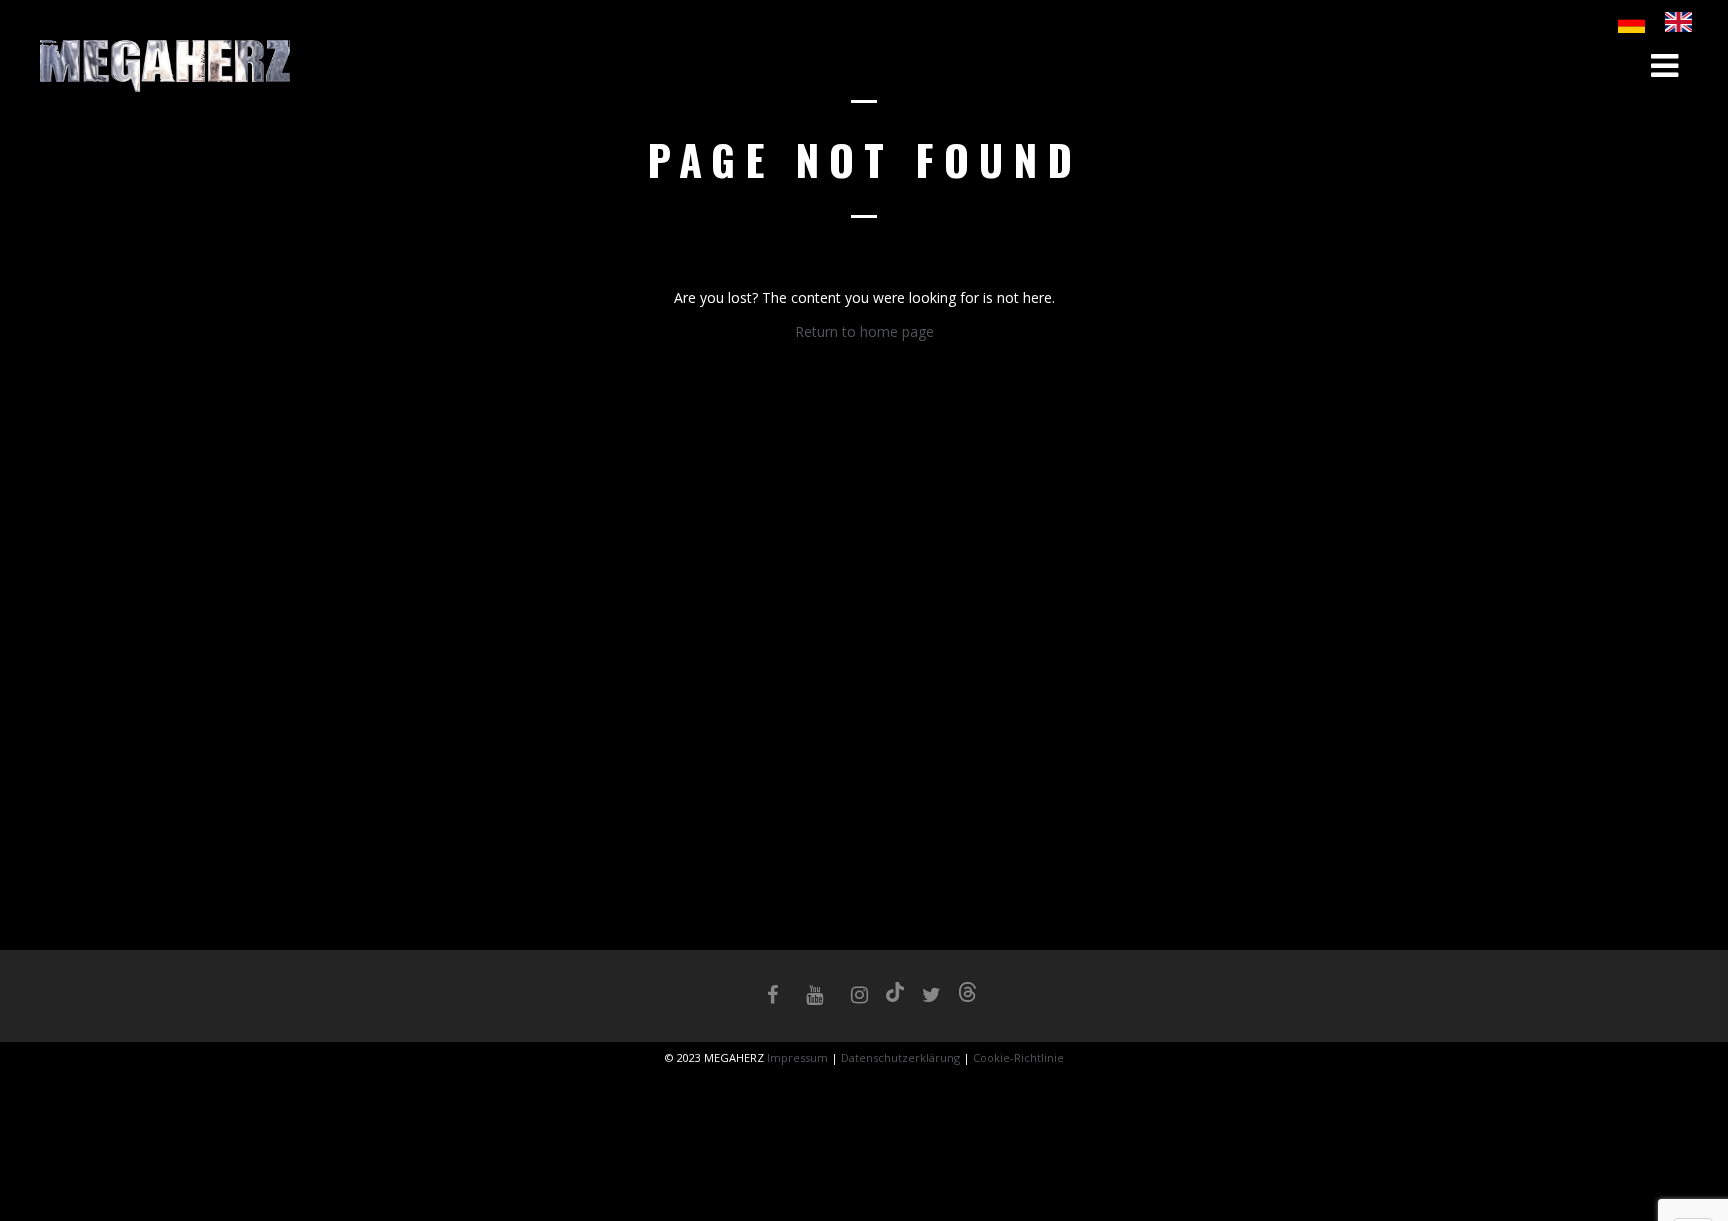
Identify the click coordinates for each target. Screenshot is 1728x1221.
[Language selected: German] (1665, 22)
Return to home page (864, 331)
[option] (1683, 22)
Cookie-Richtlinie (1018, 1057)
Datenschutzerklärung (900, 1057)
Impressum (799, 1057)
